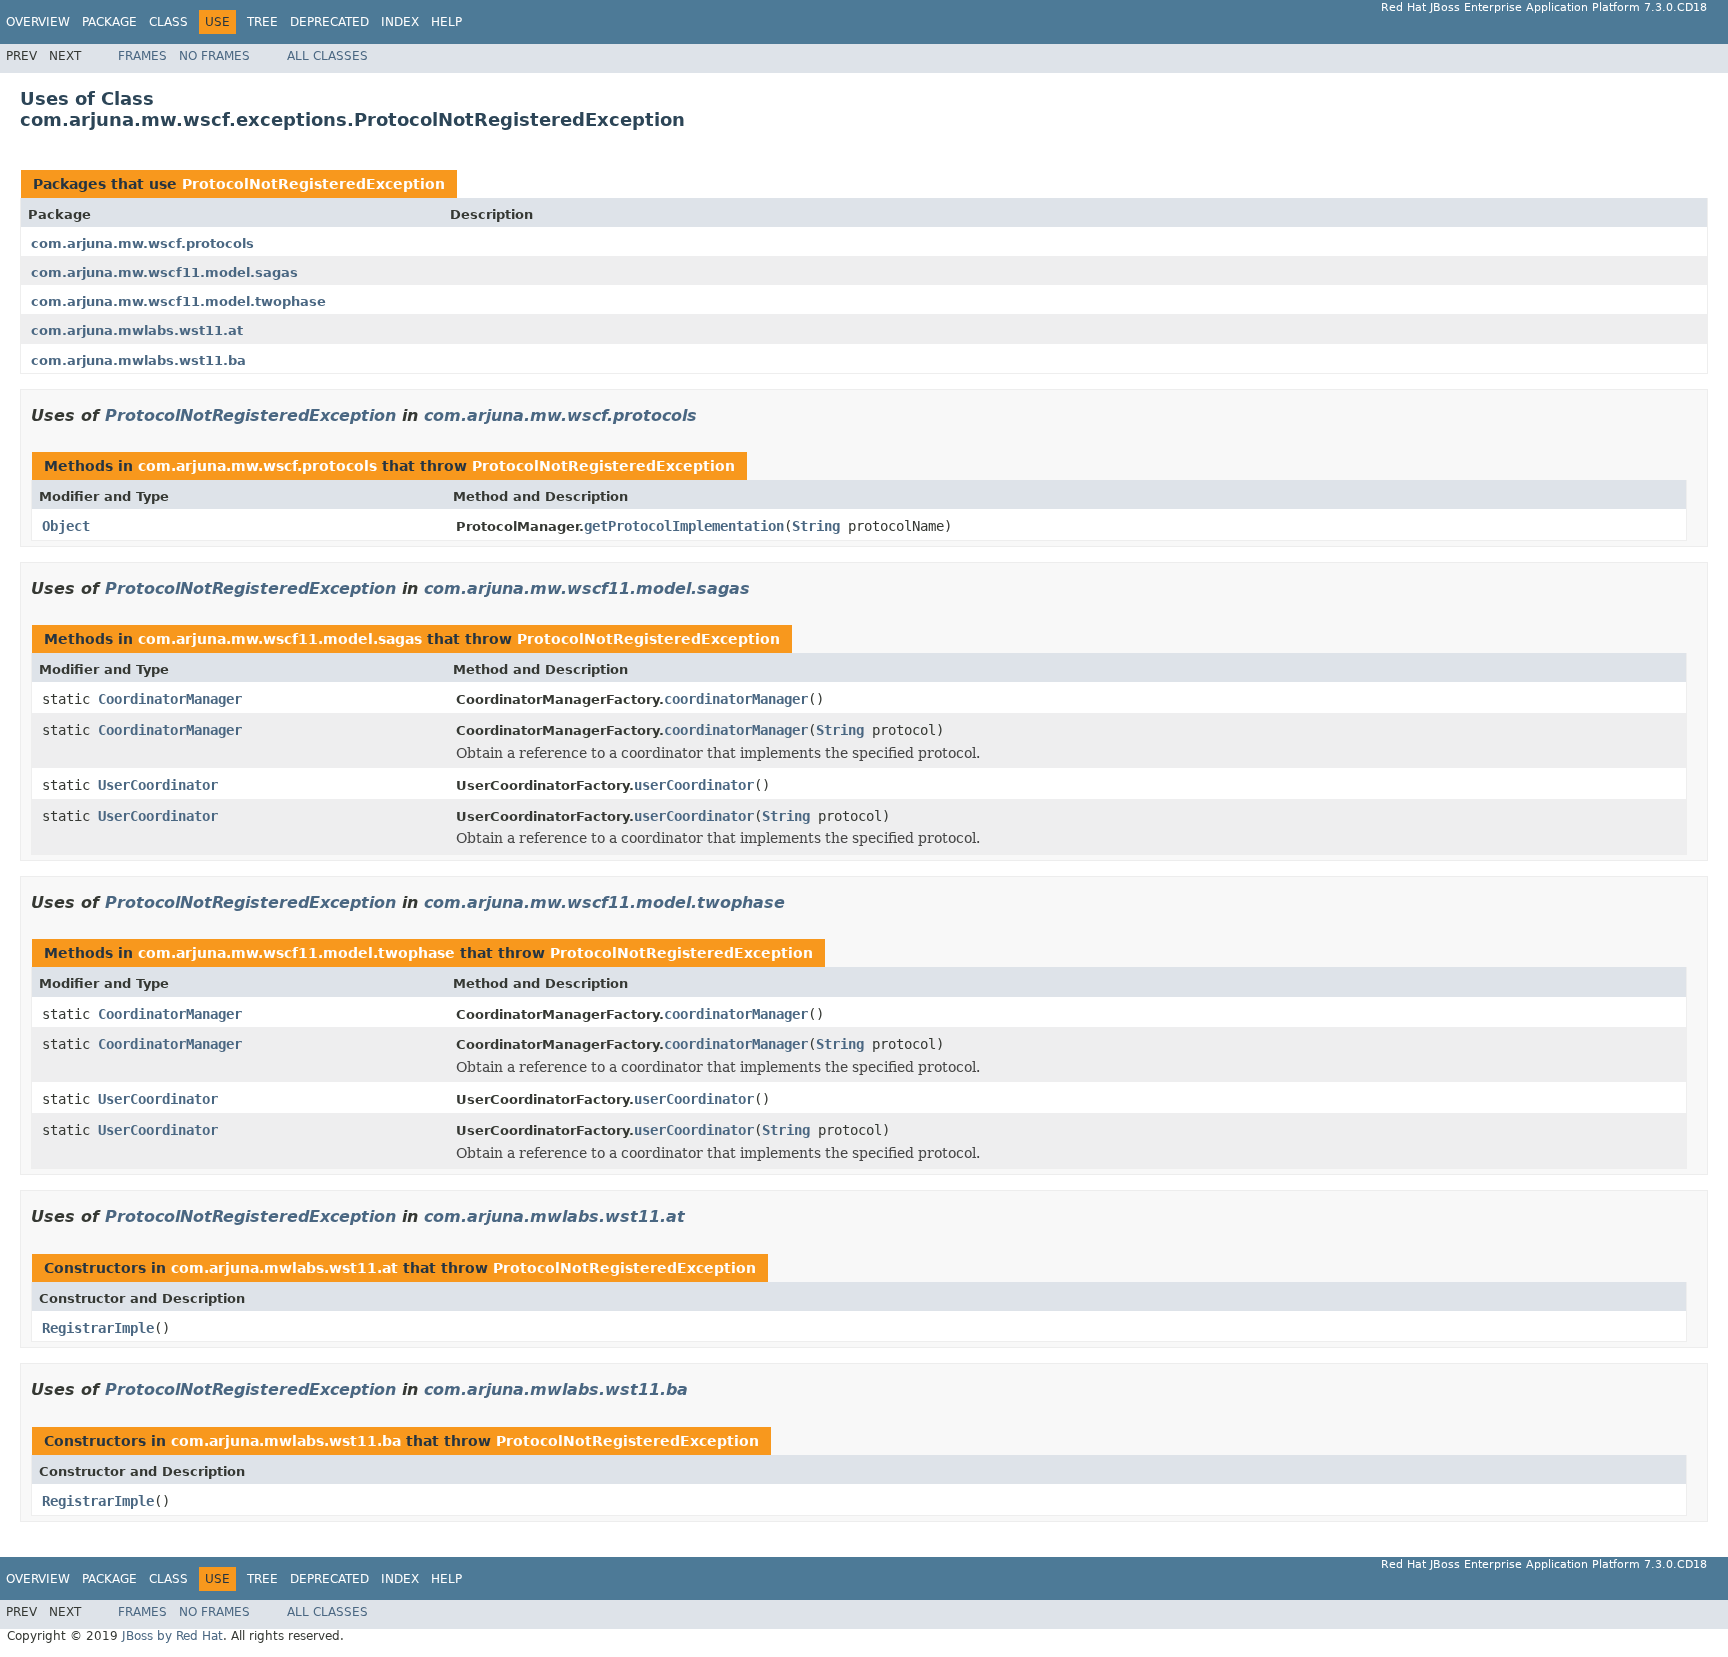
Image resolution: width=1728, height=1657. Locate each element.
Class (168, 22)
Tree (262, 22)
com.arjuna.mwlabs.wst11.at (137, 330)
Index (400, 22)
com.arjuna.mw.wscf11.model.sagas (164, 272)
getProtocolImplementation (684, 526)
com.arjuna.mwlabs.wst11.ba (138, 360)
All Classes (327, 56)
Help (446, 22)
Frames (142, 56)
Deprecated (329, 22)
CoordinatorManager (170, 699)
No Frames (214, 56)
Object (66, 526)
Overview (38, 22)
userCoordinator (694, 785)
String (816, 526)
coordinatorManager (736, 699)
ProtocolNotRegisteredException (313, 184)
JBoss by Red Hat (172, 1636)
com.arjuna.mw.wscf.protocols (142, 243)
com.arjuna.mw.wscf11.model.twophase (178, 301)
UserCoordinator (158, 785)
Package (109, 22)
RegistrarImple (98, 1328)
